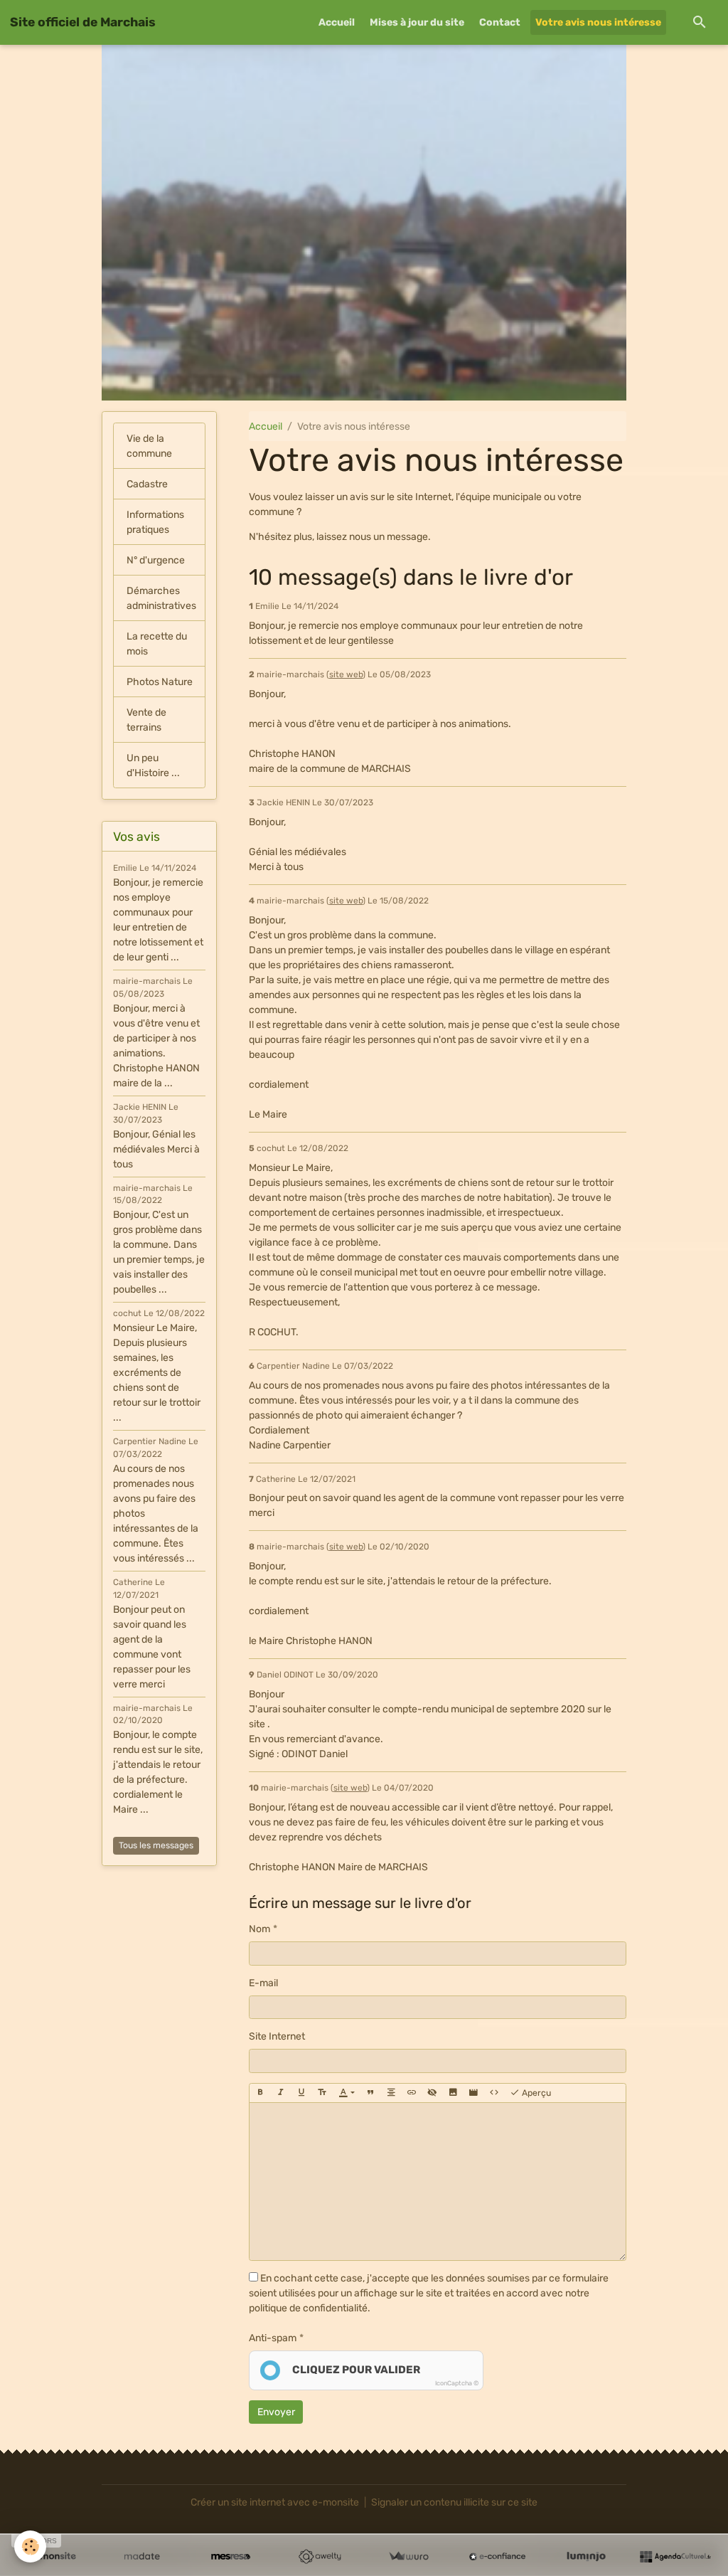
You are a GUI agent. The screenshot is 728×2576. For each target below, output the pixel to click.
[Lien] (412, 2093)
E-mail (263, 1983)
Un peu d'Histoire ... (153, 765)
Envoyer (276, 2412)
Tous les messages (156, 1845)
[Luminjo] (586, 2557)
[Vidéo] (473, 2093)
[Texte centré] (391, 2093)
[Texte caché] (432, 2093)
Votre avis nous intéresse (598, 22)
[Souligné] (301, 2093)
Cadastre (147, 484)
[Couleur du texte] (347, 2093)
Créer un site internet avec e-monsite (275, 2502)
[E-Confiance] (497, 2557)
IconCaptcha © (457, 2383)
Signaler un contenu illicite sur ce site (454, 2502)
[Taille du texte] (322, 2093)
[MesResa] (231, 2557)
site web (346, 674)
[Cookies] (30, 2546)
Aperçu (535, 2093)
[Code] (494, 2093)
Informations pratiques (155, 522)
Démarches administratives (161, 598)
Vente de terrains (146, 720)
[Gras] (260, 2093)
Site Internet (277, 2036)
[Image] (453, 2093)
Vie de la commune (149, 446)
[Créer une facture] (408, 2557)
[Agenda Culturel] (675, 2557)
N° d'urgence (156, 560)
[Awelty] (320, 2557)
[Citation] (370, 2093)
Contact (500, 22)
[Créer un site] (53, 2557)
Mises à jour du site (417, 22)
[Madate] (142, 2557)
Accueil (337, 22)
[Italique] (281, 2093)
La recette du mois (157, 644)
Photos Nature (160, 682)
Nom (259, 1929)
